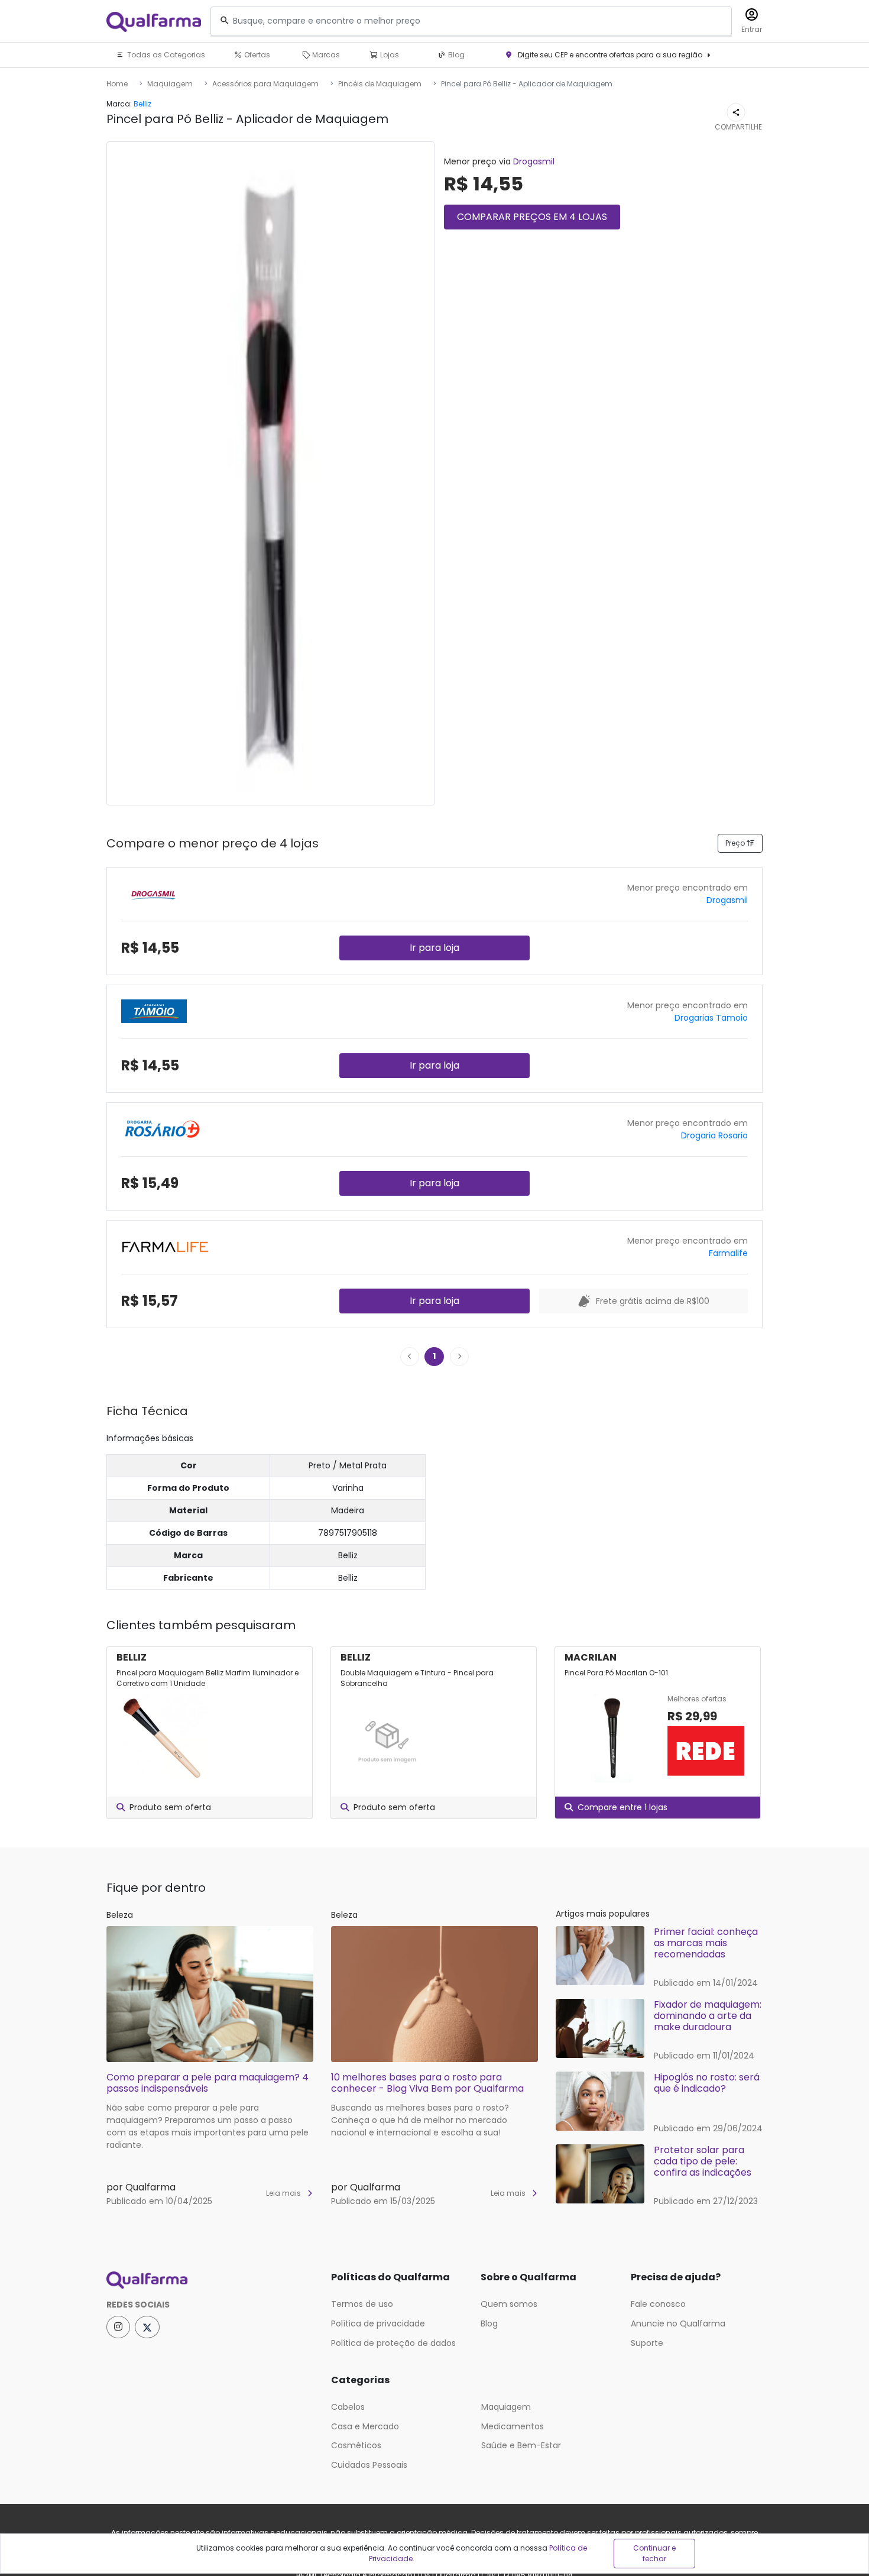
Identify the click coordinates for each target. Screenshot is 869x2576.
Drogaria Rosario (714, 1135)
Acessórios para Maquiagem (265, 84)
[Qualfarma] (154, 22)
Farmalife (728, 1253)
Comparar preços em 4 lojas (532, 217)
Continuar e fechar (654, 2553)
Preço (736, 843)
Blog (455, 55)
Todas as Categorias (165, 55)
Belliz (142, 104)
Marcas (325, 55)
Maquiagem (170, 84)
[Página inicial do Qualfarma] (210, 2280)
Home (117, 84)
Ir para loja (434, 948)
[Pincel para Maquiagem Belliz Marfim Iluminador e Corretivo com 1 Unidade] (163, 1738)
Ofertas (256, 55)
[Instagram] (118, 2327)
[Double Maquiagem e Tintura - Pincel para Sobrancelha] (387, 1738)
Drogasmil (534, 161)
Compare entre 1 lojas (622, 1807)
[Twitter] (147, 2327)
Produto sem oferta (170, 1807)
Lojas (389, 55)
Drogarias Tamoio (711, 1018)
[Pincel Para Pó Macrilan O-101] (611, 1738)
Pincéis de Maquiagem (380, 84)
